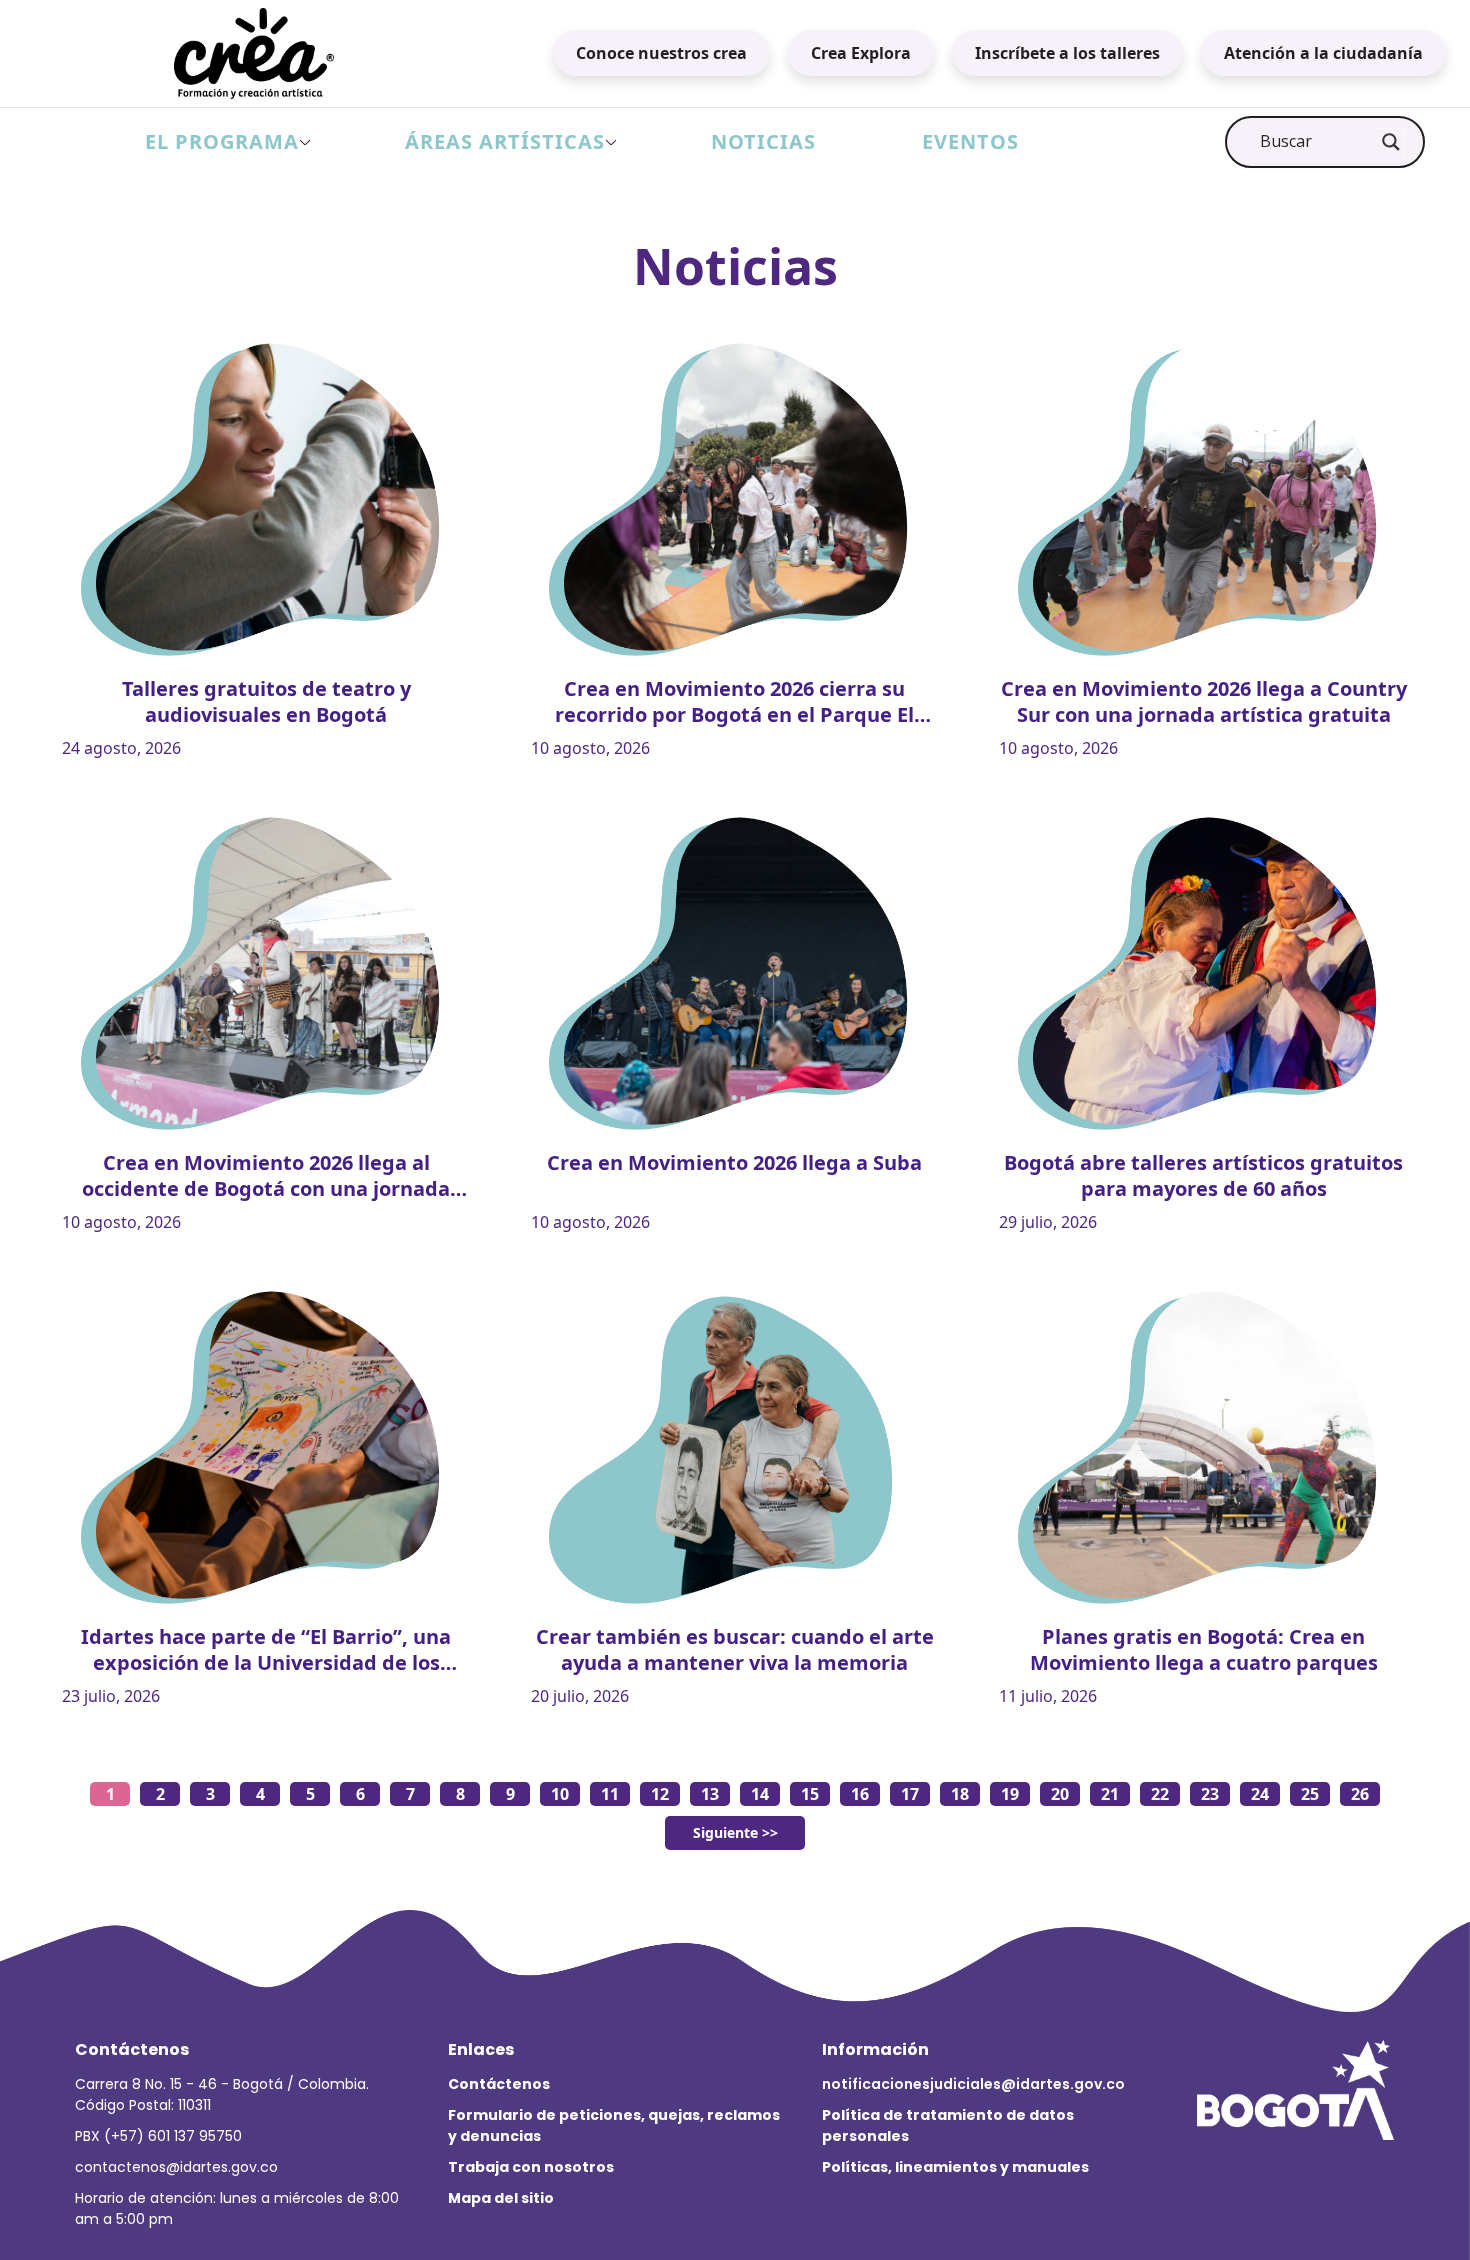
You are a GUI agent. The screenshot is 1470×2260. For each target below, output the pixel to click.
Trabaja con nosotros (531, 2167)
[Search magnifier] (1391, 142)
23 (1210, 1794)
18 (960, 1794)
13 (710, 1794)
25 (1310, 1794)
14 (760, 1794)
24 (1260, 1794)
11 (610, 1794)
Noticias (763, 141)
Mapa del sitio (501, 2198)
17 (910, 1794)
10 (560, 1794)
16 (860, 1794)
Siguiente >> (735, 1832)
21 (1110, 1794)
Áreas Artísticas (505, 141)
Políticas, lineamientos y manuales (955, 2167)
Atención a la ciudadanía (1323, 53)
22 (1160, 1794)
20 (1060, 1794)
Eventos (970, 141)
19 (1010, 1794)
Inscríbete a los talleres (1067, 53)
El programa (222, 141)
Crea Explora (861, 53)
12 (660, 1794)
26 (1360, 1794)
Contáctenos (499, 2084)
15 (810, 1794)
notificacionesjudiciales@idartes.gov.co (973, 2084)
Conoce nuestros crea (661, 53)
